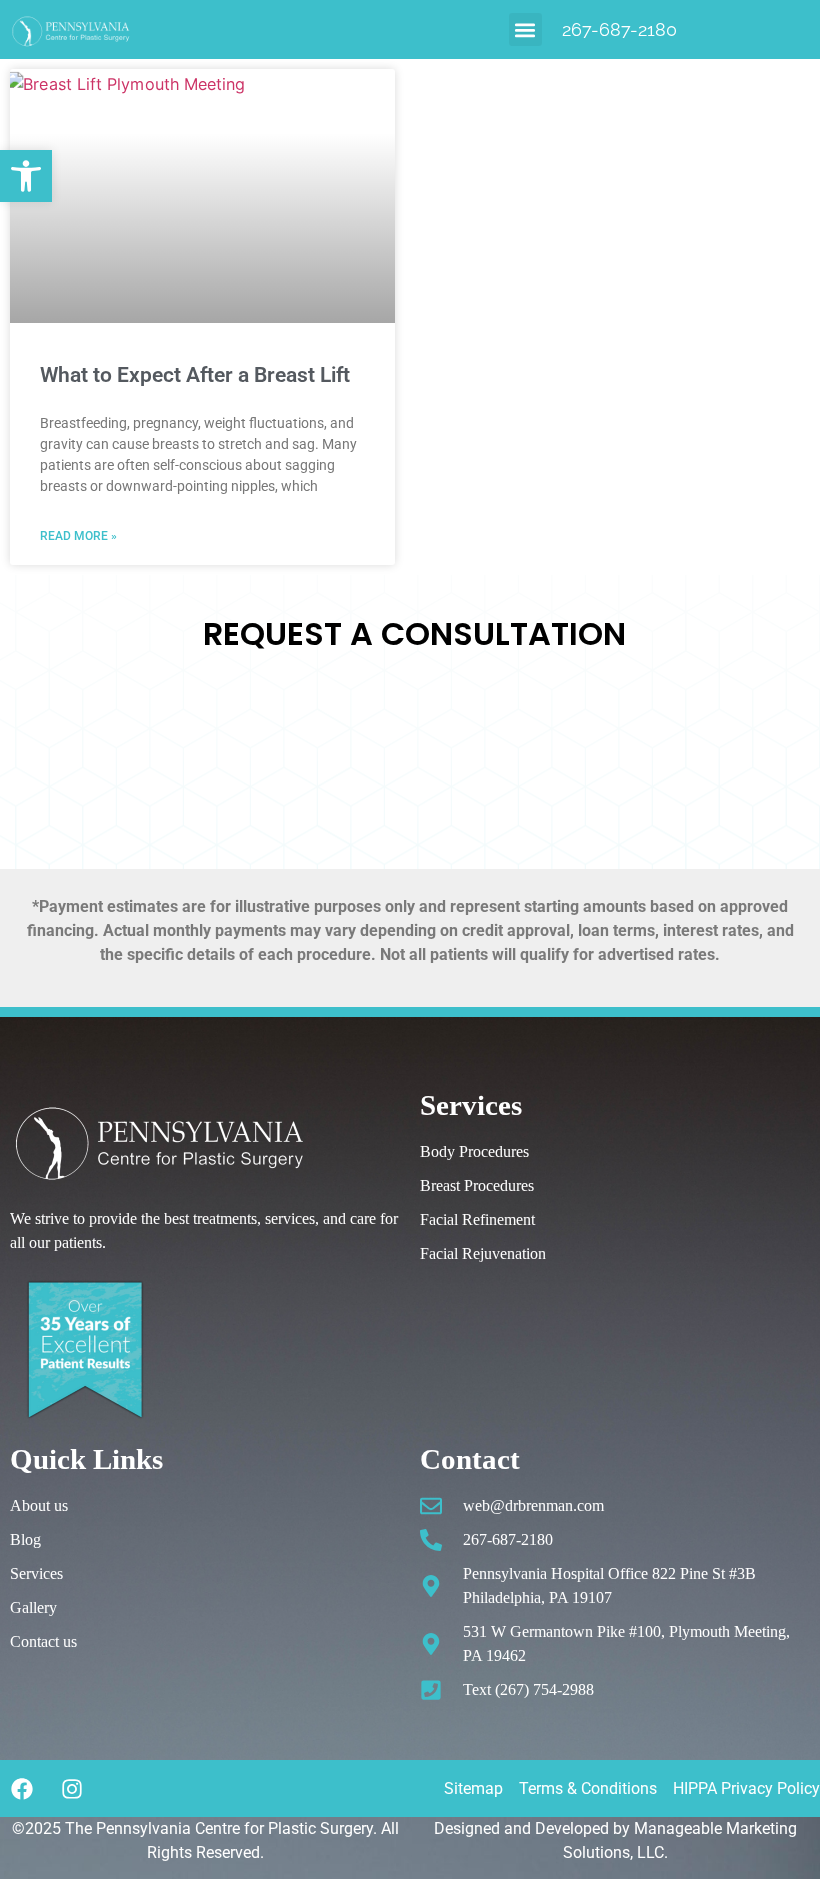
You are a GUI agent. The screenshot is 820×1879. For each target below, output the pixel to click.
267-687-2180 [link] (619, 29)
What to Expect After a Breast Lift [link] (195, 375)
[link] (26, 176)
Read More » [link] (78, 536)
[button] (525, 29)
